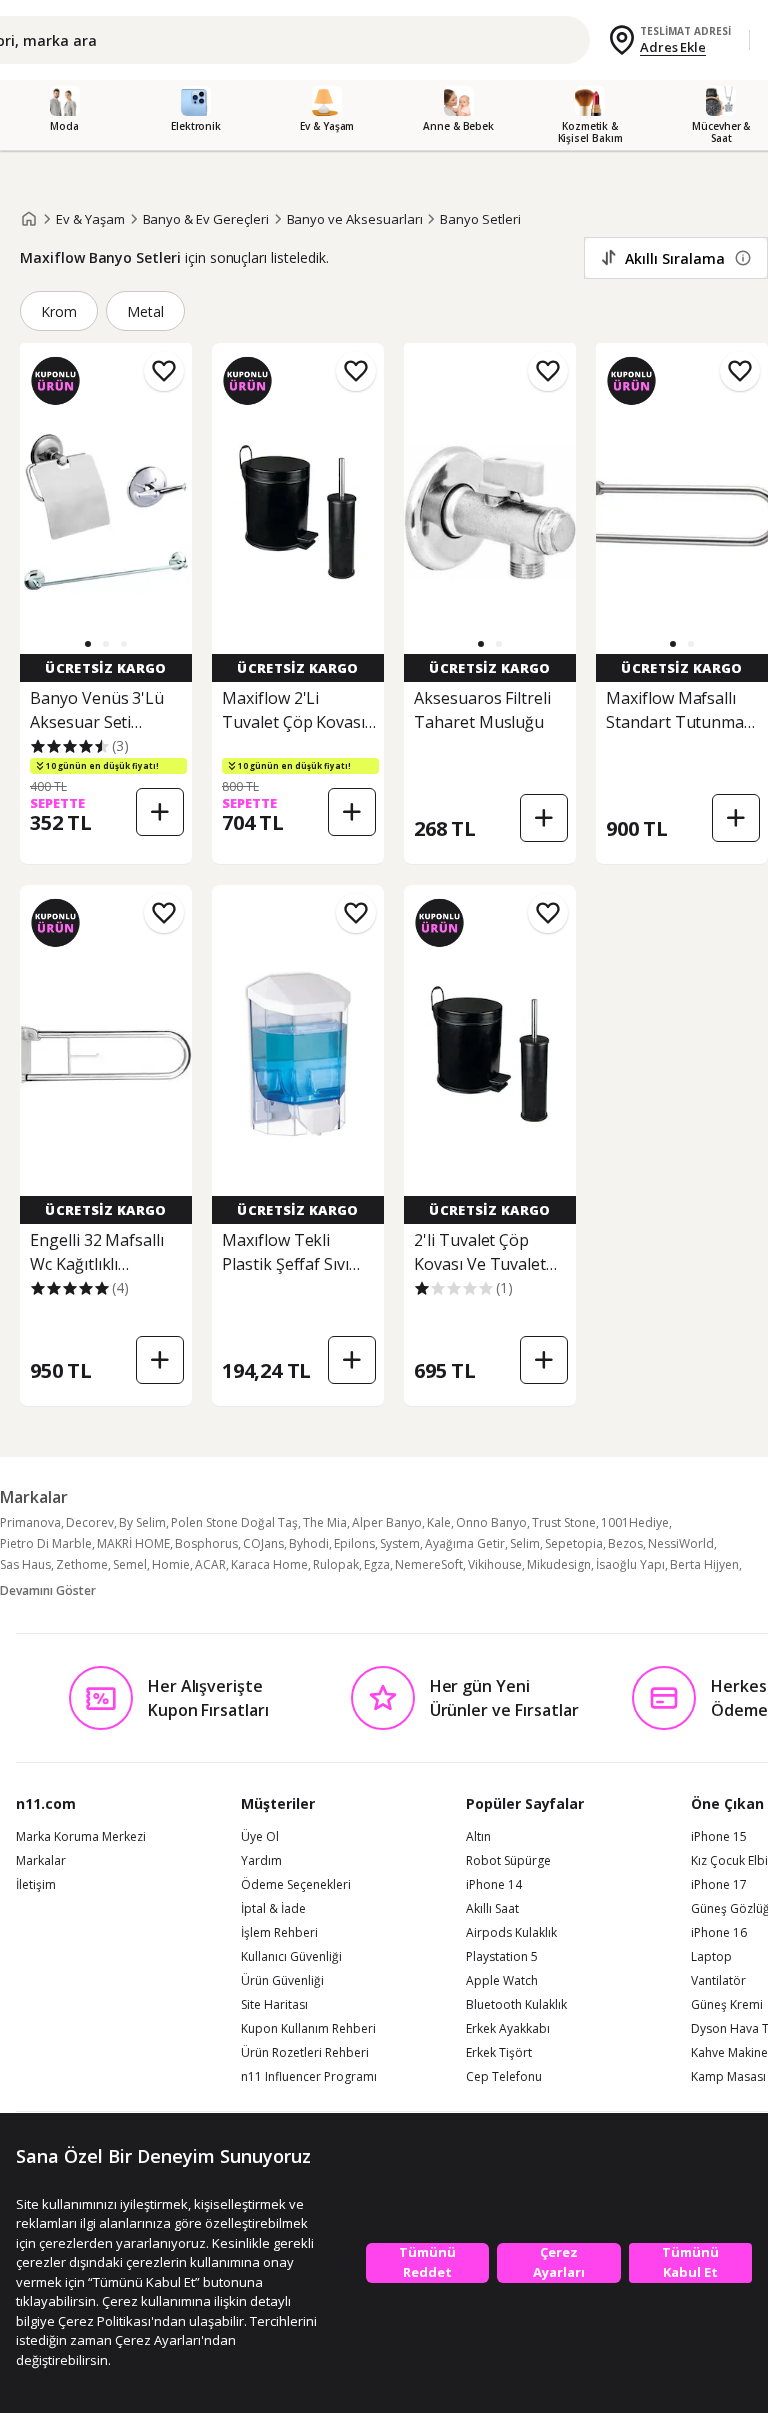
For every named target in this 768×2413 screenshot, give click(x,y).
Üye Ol (260, 1837)
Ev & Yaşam (90, 219)
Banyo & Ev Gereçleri (206, 219)
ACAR (210, 1564)
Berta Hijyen (704, 1564)
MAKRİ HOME (133, 1543)
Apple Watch (502, 1981)
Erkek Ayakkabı (508, 2029)
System (400, 1543)
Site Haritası (274, 2005)
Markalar (41, 1861)
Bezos (625, 1543)
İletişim (36, 1885)
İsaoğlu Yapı (630, 1564)
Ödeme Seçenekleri (296, 1885)
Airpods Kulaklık (511, 1933)
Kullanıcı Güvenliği (291, 1957)
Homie (171, 1564)
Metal (145, 311)
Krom (59, 311)
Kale (439, 1522)
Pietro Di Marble (46, 1543)
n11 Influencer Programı (309, 2077)
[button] (88, 644)
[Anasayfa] (29, 219)
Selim (525, 1543)
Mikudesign (559, 1564)
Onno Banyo (491, 1522)
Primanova (30, 1522)
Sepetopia (574, 1543)
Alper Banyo (387, 1522)
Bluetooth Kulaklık (516, 2005)
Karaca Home (269, 1564)
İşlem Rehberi (279, 1933)
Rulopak (336, 1564)
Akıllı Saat (492, 1909)
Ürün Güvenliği (282, 1981)
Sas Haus (25, 1564)
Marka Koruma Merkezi (81, 1837)
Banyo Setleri (480, 219)
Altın (478, 1837)
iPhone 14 (494, 1885)
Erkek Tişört (499, 2053)
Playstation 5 (502, 1957)
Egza (377, 1564)
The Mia (325, 1522)
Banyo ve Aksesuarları (355, 219)
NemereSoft (429, 1564)
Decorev (90, 1522)
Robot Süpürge (508, 1861)
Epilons (354, 1543)
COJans (263, 1543)
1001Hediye (635, 1522)
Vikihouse (495, 1564)
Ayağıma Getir (465, 1543)
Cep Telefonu (504, 2077)
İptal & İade (273, 1909)
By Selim (142, 1522)
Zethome (82, 1564)
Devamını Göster (48, 1590)
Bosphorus (206, 1543)
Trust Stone (564, 1522)
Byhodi (309, 1543)
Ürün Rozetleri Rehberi (305, 2053)
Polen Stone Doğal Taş (234, 1522)
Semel (130, 1564)
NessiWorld (681, 1543)
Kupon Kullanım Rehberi (308, 2029)
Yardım (261, 1861)
